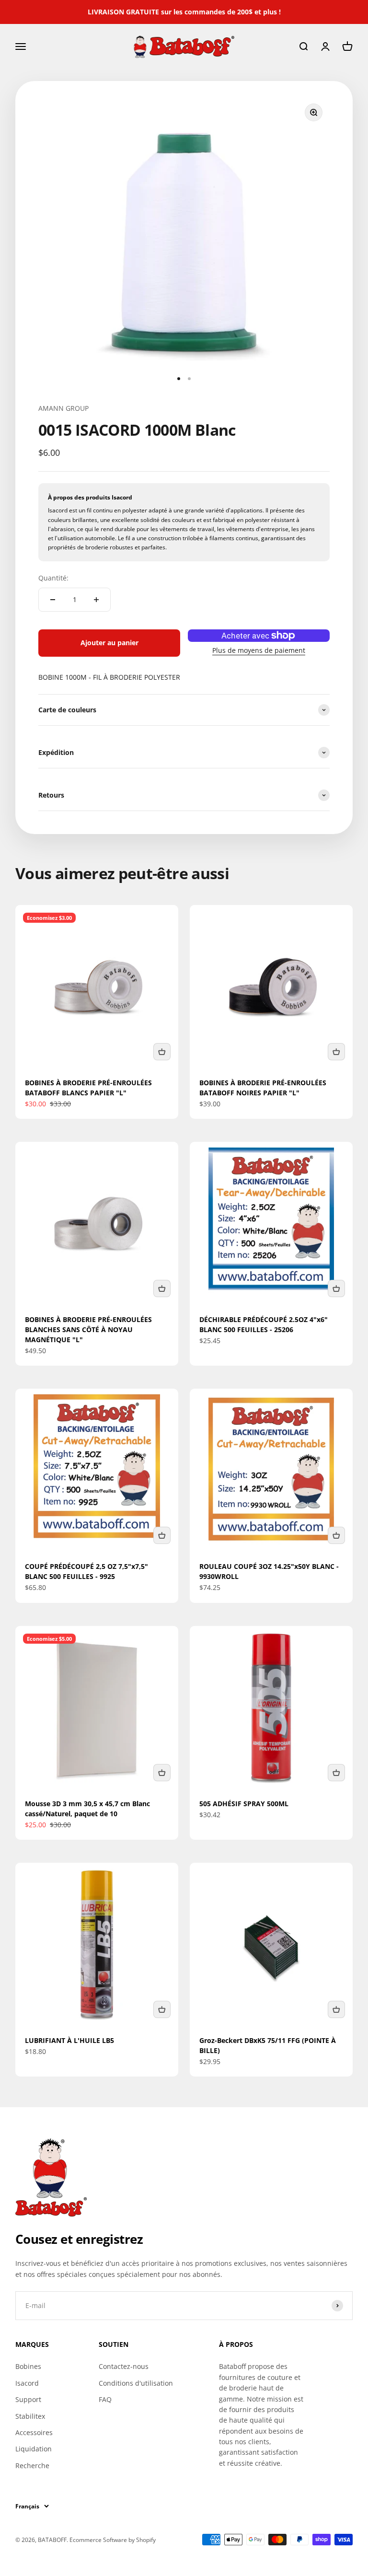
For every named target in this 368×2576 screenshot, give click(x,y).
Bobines (28, 2366)
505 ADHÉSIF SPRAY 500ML (244, 1804)
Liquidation (34, 2449)
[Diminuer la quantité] (53, 600)
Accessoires (34, 2432)
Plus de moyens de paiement (259, 650)
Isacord (27, 2383)
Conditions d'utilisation (136, 2383)
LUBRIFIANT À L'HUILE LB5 (69, 2040)
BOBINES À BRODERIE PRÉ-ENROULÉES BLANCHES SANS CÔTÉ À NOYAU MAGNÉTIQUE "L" (88, 1329)
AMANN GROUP (63, 408)
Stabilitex (30, 2416)
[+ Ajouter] (162, 1052)
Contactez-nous (124, 2366)
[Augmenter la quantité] (96, 600)
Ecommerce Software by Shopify (113, 2540)
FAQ (105, 2399)
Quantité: (53, 578)
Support (28, 2399)
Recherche (32, 2466)
